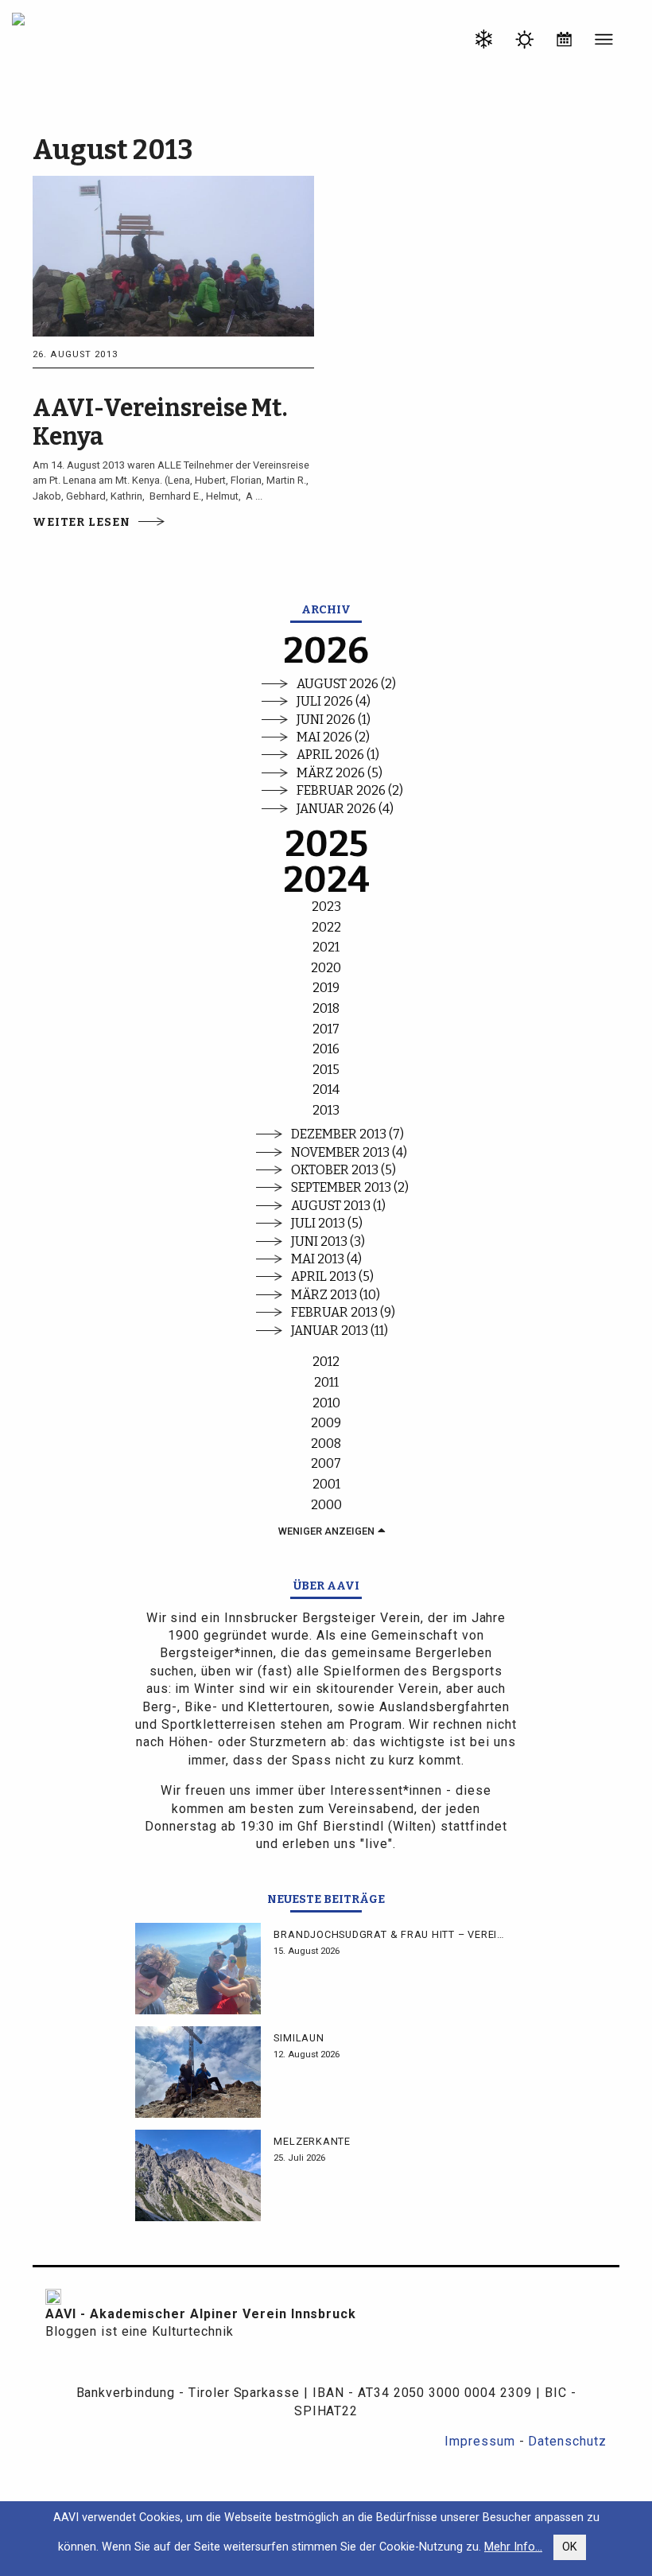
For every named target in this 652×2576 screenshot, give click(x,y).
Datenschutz (567, 2441)
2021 (326, 947)
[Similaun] (198, 2072)
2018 (326, 1008)
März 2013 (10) (336, 1295)
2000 (326, 1505)
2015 (326, 1070)
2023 (326, 907)
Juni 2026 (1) (334, 720)
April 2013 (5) (332, 1276)
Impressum (480, 2441)
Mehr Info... (513, 2547)
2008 (326, 1444)
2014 (326, 1090)
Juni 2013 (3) (328, 1241)
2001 (326, 1484)
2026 (326, 651)
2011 (326, 1382)
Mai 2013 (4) (326, 1259)
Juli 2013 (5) (327, 1223)
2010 (326, 1403)
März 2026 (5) (340, 773)
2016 (326, 1049)
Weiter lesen (81, 522)
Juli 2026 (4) (334, 701)
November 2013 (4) (349, 1152)
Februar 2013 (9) (343, 1312)
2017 (326, 1029)
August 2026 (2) (346, 684)
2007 (326, 1463)
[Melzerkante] (198, 2175)
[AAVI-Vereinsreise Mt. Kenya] (173, 255)
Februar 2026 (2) (350, 790)
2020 (326, 968)
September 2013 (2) (350, 1187)
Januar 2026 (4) (345, 809)
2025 (326, 844)
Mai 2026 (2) (333, 737)
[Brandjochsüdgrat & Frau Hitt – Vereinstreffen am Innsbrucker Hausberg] (198, 1969)
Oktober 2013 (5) (343, 1170)
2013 (326, 1110)
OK (570, 2547)
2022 (326, 927)
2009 (326, 1423)
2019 (326, 988)
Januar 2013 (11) (340, 1331)
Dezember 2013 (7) (347, 1134)
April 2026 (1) (338, 755)
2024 (326, 880)
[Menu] (604, 42)
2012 (326, 1362)
